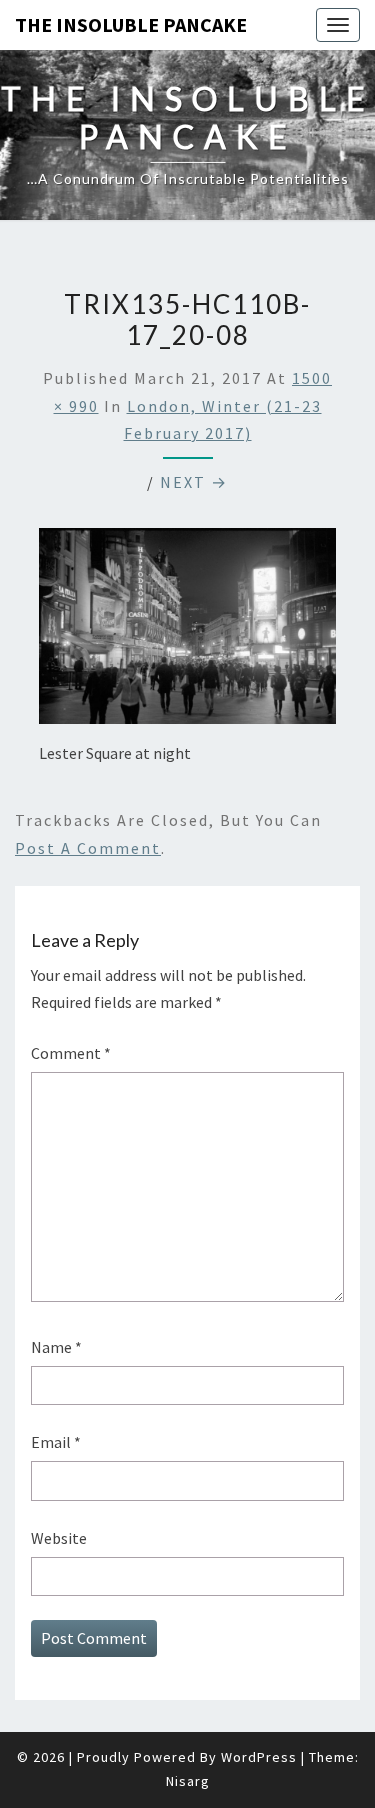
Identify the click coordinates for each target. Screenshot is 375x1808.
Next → (194, 482)
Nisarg (188, 1781)
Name (56, 1347)
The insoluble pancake (131, 24)
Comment (71, 1053)
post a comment (88, 848)
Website (59, 1538)
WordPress (259, 1757)
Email (56, 1442)
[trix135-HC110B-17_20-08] (187, 632)
